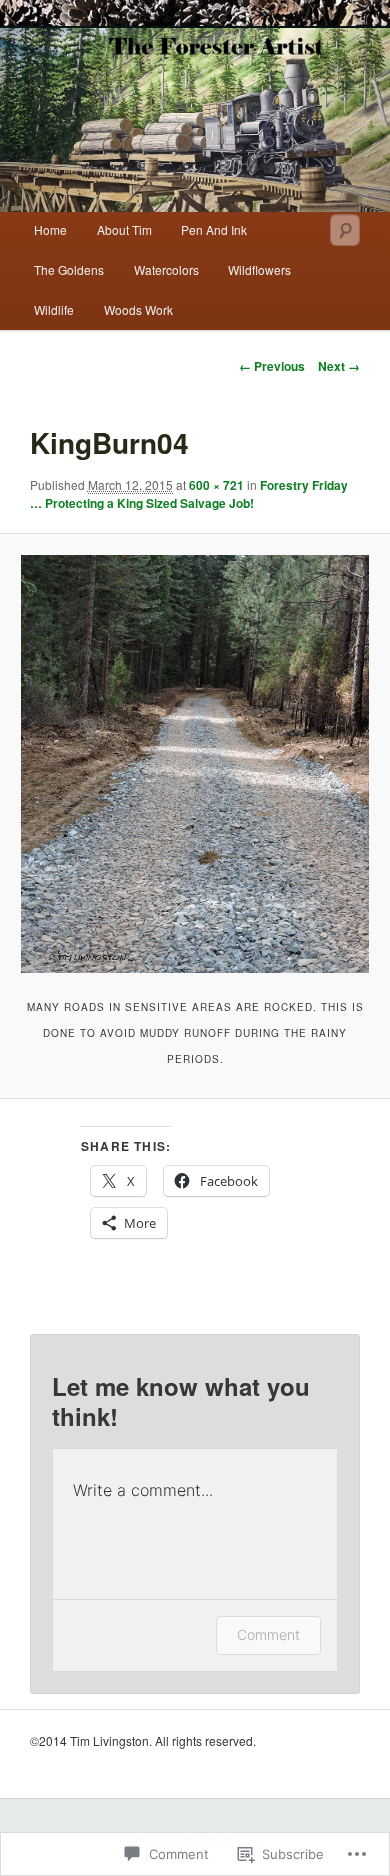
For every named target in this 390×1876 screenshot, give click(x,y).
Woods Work (138, 309)
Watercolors (166, 269)
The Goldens (69, 269)
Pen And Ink (214, 229)
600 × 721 (216, 485)
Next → (339, 366)
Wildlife (54, 309)
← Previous (272, 366)
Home (50, 229)
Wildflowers (259, 269)
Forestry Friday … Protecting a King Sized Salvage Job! (189, 494)
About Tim (124, 229)
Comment (268, 1634)
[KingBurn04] (194, 763)
